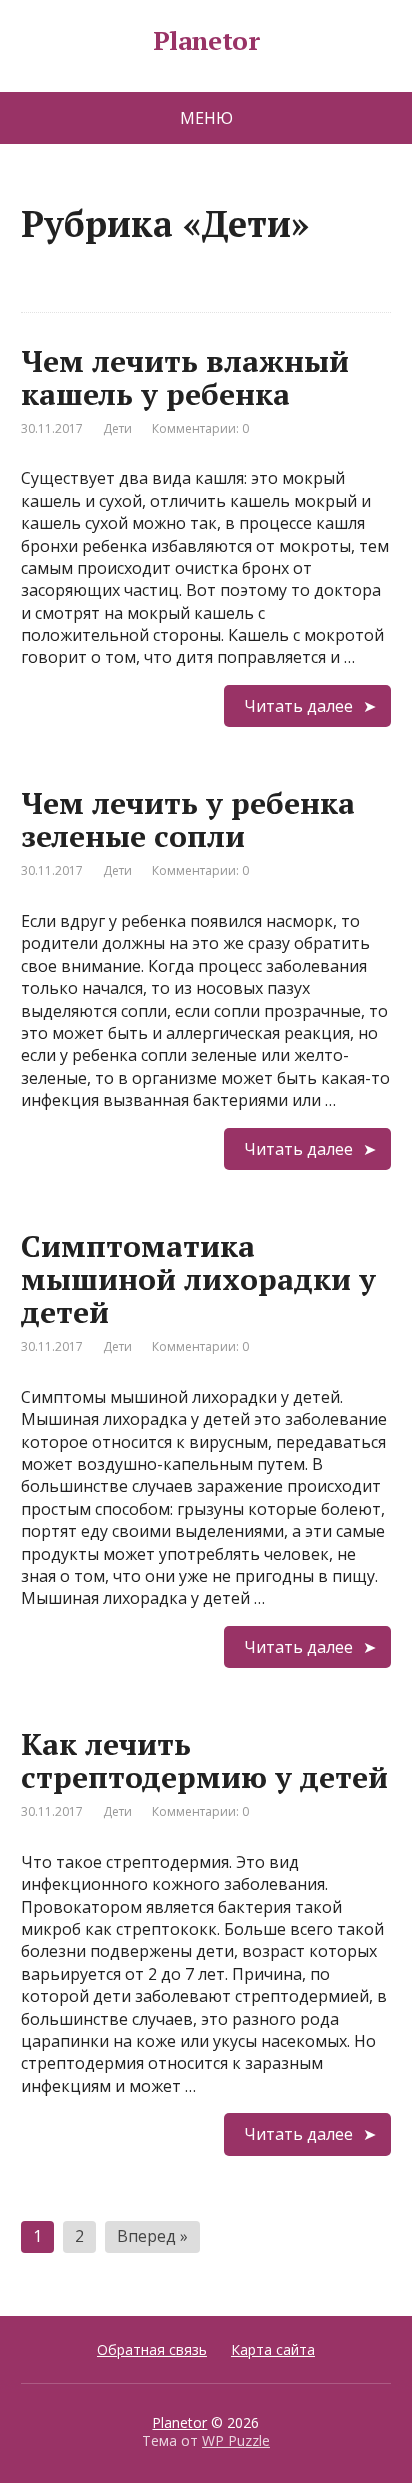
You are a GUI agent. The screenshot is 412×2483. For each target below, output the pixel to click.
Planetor (206, 41)
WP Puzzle (236, 2440)
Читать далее (298, 706)
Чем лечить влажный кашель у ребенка (185, 377)
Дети (117, 428)
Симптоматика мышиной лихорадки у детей (198, 1279)
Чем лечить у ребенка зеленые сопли (188, 819)
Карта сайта (273, 2349)
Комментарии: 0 (200, 428)
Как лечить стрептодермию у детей (204, 1760)
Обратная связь (152, 2349)
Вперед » (152, 2236)
